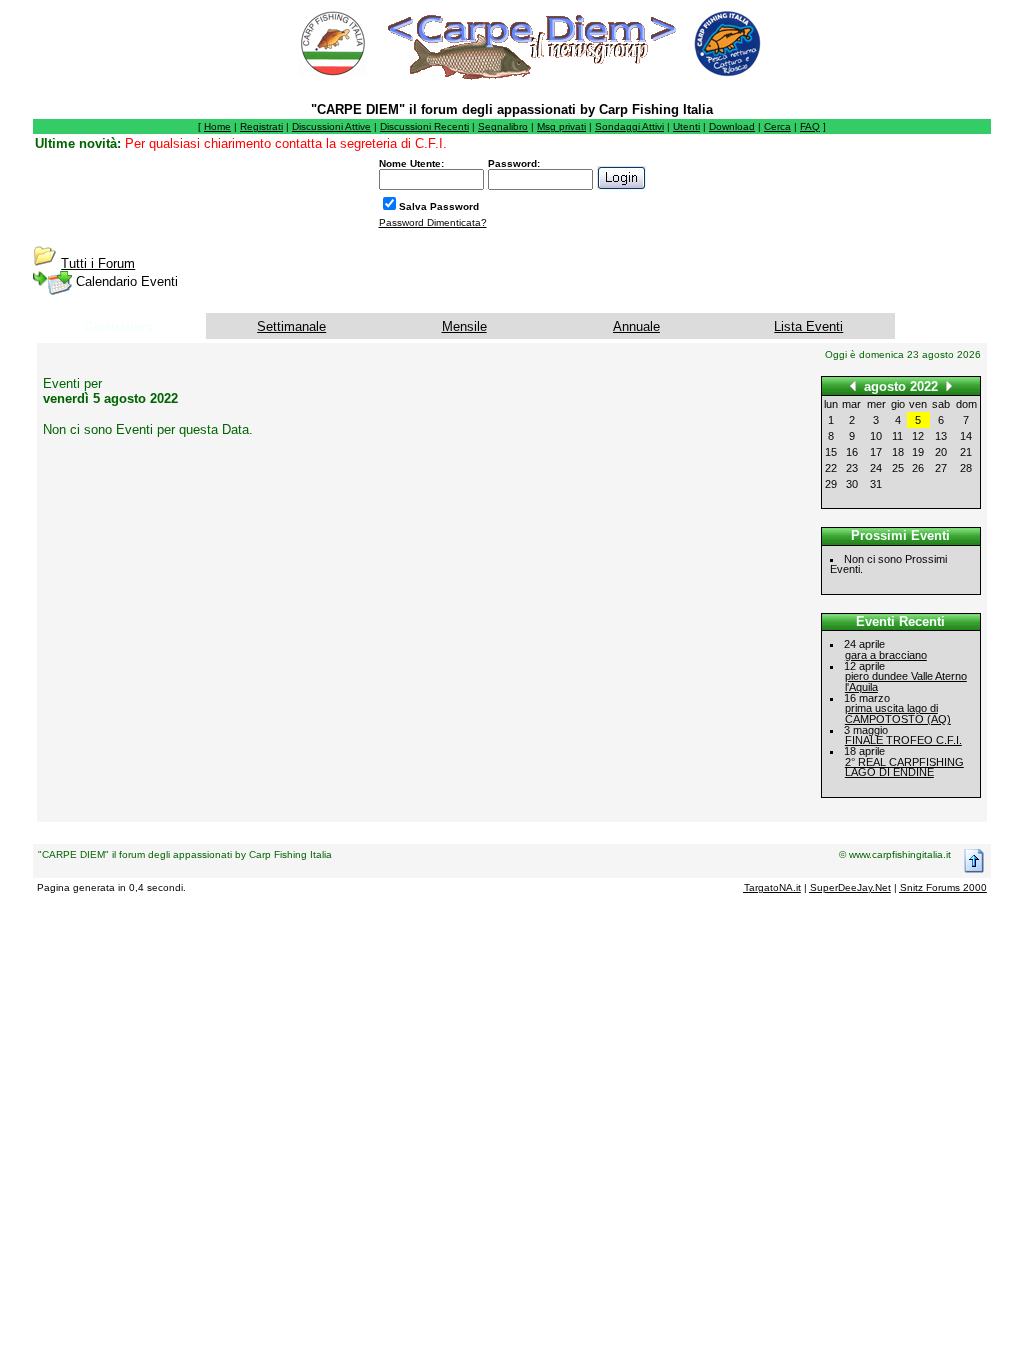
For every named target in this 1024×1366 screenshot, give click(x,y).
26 (918, 468)
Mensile (464, 326)
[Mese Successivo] (949, 385)
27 (941, 468)
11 (897, 436)
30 (852, 484)
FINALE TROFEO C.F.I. (903, 740)
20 (941, 452)
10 (876, 436)
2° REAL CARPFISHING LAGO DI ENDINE (904, 767)
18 (898, 452)
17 (876, 452)
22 (831, 468)
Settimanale (291, 326)
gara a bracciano (886, 655)
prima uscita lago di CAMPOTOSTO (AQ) (898, 713)
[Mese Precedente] (853, 385)
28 (966, 468)
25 (898, 468)
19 (918, 452)
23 (852, 468)
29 (831, 484)
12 (918, 436)
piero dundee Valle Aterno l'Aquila (906, 681)
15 (831, 452)
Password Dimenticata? (433, 222)
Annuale (636, 326)
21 (966, 452)
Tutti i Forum (98, 263)
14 (966, 436)
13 (941, 436)
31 (876, 484)
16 (852, 452)
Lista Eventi (808, 326)
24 (876, 468)
